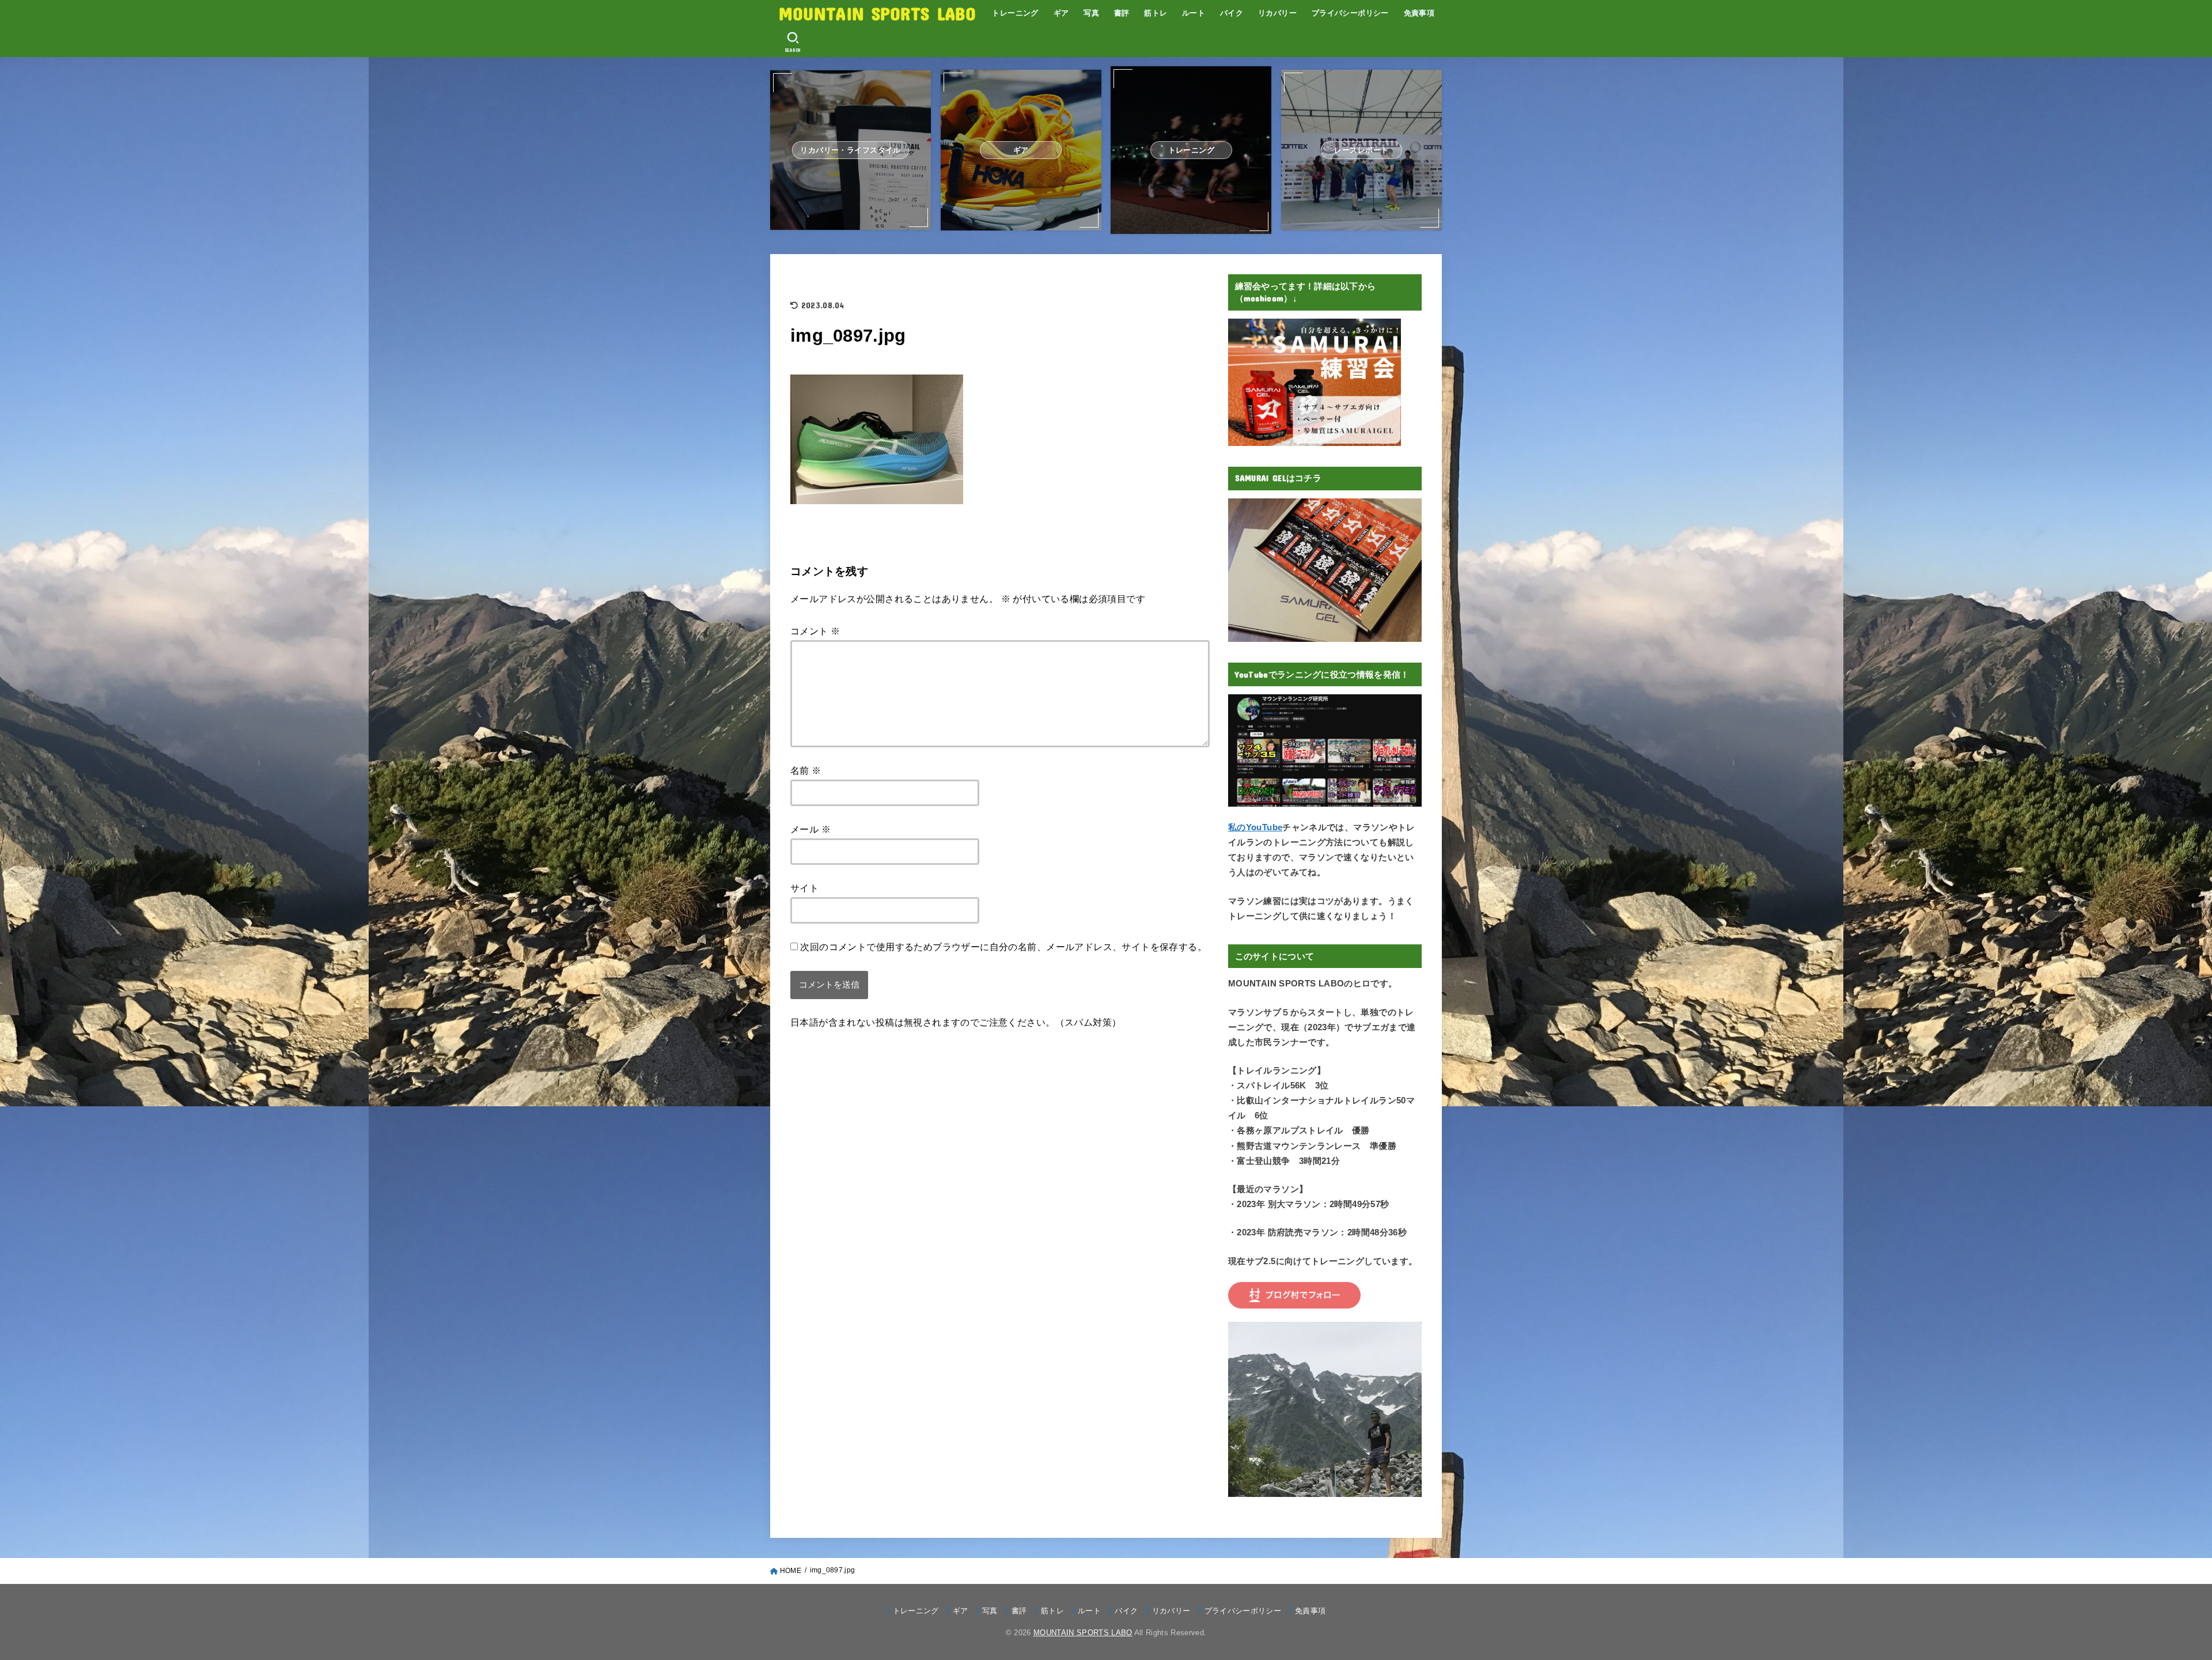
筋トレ (1156, 13)
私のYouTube (1255, 827)
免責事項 (1419, 13)
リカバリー (1277, 13)
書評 (1122, 13)
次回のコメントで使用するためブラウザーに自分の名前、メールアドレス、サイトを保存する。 (1003, 947)
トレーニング (1015, 13)
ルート (1194, 13)
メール (810, 829)
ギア (1061, 13)
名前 (806, 770)
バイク (1232, 13)
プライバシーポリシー (1350, 13)
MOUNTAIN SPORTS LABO (877, 13)
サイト (804, 888)
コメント (815, 631)
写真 (1091, 13)
